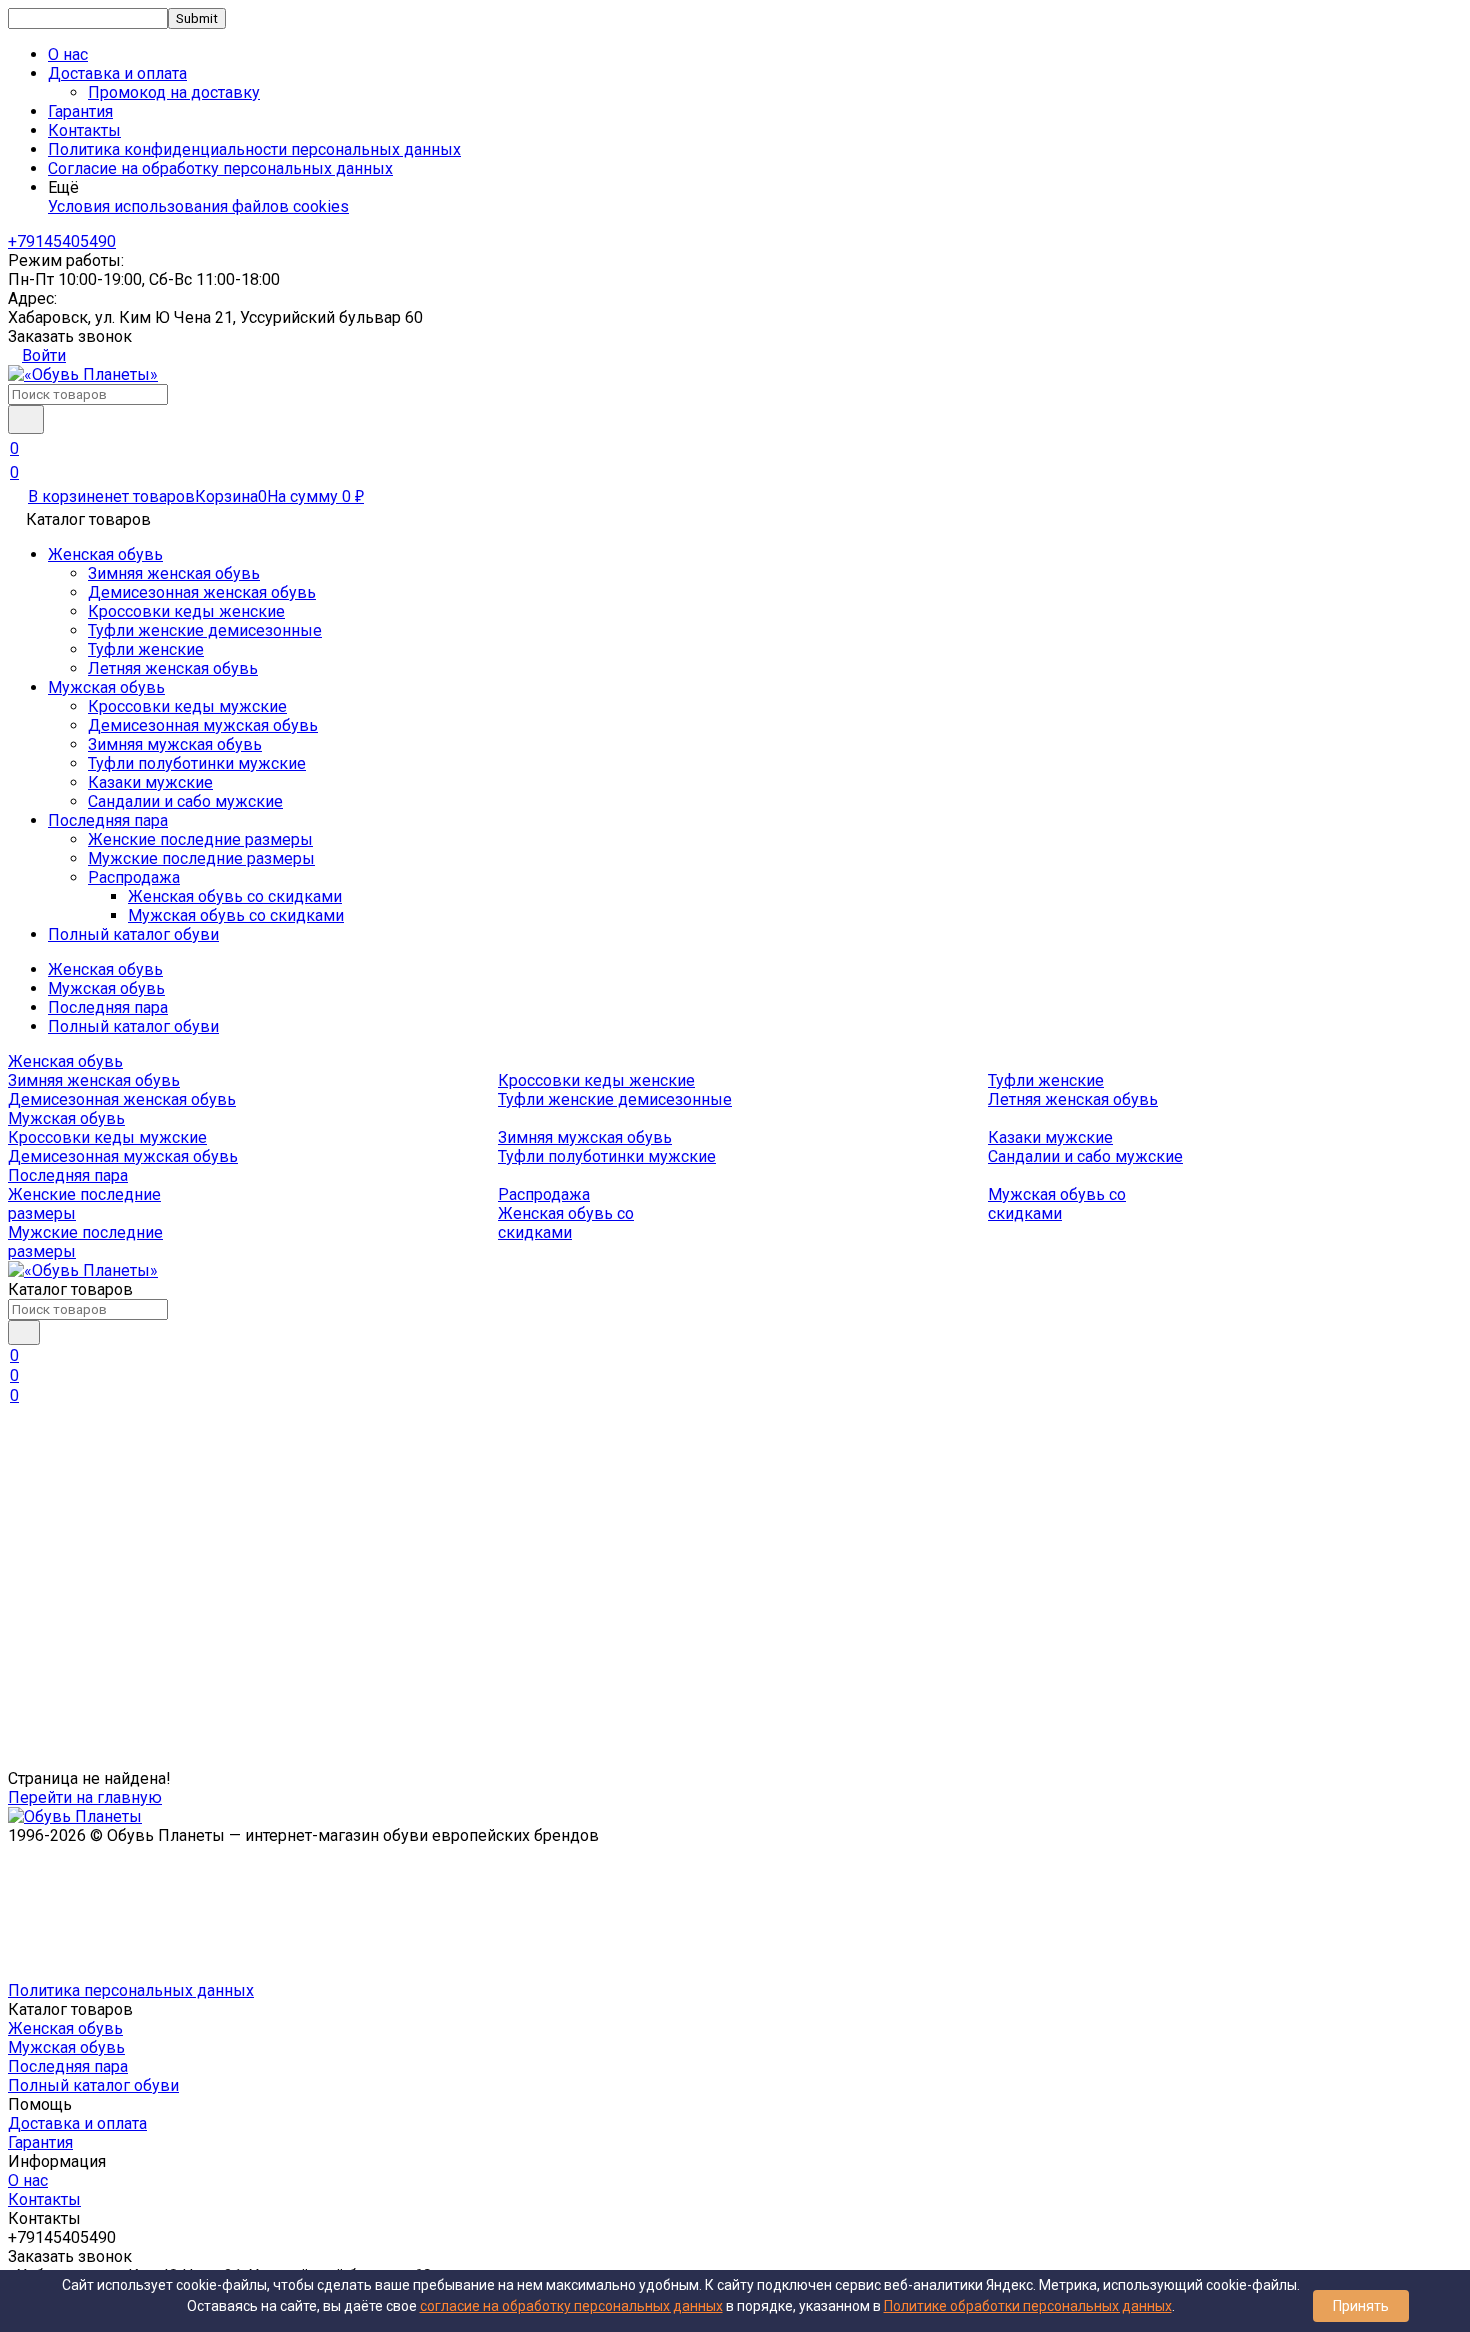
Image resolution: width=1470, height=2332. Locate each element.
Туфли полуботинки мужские (197, 763)
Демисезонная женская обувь (202, 592)
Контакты (84, 130)
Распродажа (134, 877)
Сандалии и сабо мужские (185, 801)
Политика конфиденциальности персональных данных (254, 149)
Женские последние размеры (200, 839)
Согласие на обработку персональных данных (220, 168)
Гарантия (80, 111)
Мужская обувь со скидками (236, 915)
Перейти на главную (85, 1797)
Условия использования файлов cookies (198, 206)
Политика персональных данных (131, 1990)
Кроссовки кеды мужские (187, 706)
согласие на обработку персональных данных (571, 2306)
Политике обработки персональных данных (1028, 2306)
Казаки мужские (150, 782)
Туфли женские (146, 649)
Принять (1361, 2306)
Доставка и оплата (77, 2123)
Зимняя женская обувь (174, 573)
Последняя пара (108, 820)
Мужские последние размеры (201, 858)
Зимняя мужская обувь (175, 744)
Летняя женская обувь (173, 668)
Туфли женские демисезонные (205, 630)
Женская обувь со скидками (235, 896)
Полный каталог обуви (133, 934)
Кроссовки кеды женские (186, 611)
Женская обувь (105, 554)
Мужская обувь (106, 687)
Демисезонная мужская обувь (203, 725)
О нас (68, 54)
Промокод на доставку (174, 92)
